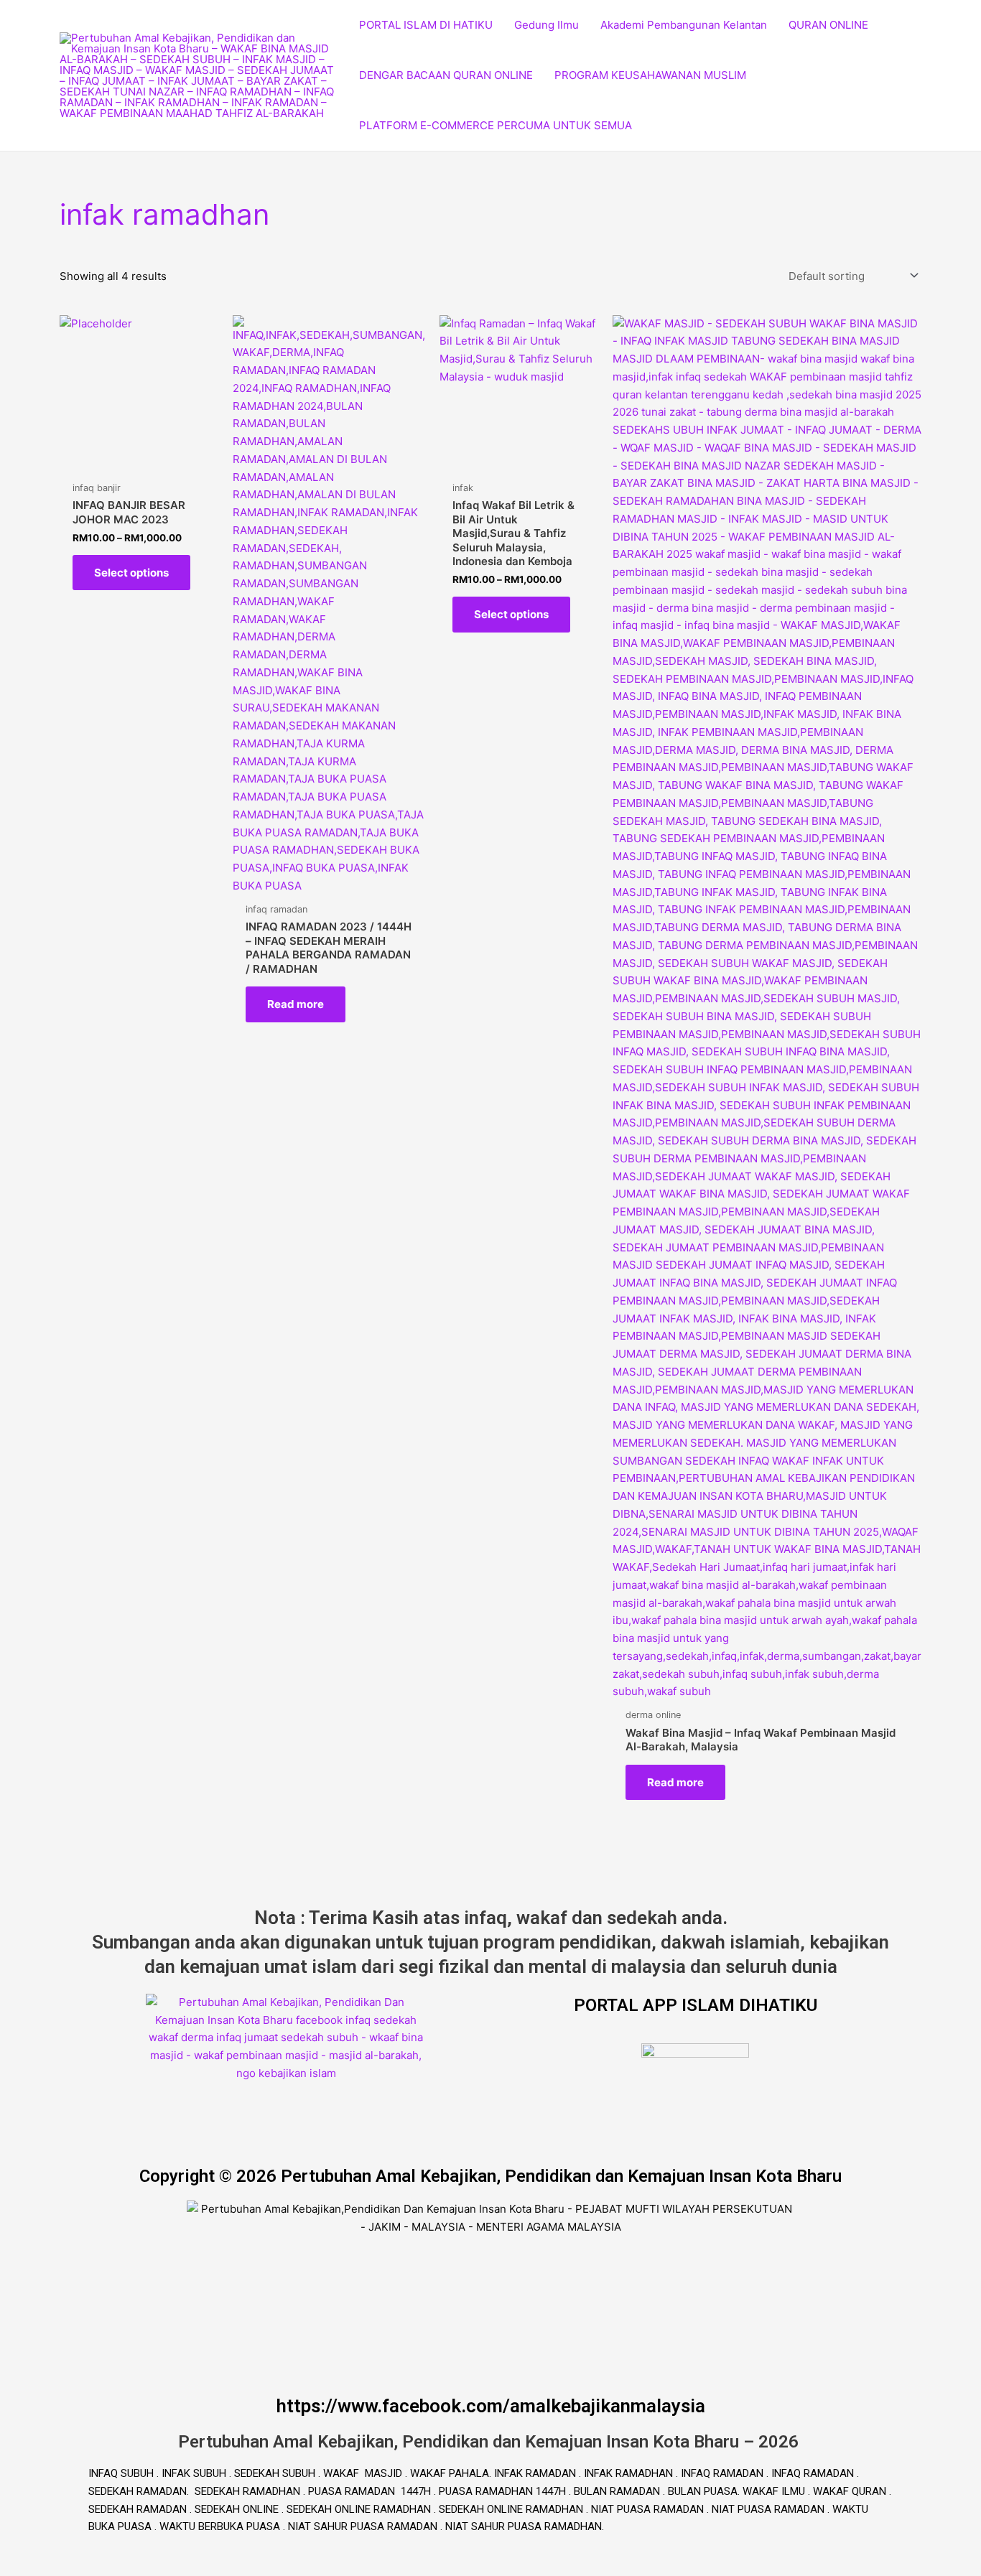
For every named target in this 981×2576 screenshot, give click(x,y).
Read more (296, 1004)
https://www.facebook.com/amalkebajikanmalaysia (491, 2406)
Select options (131, 573)
